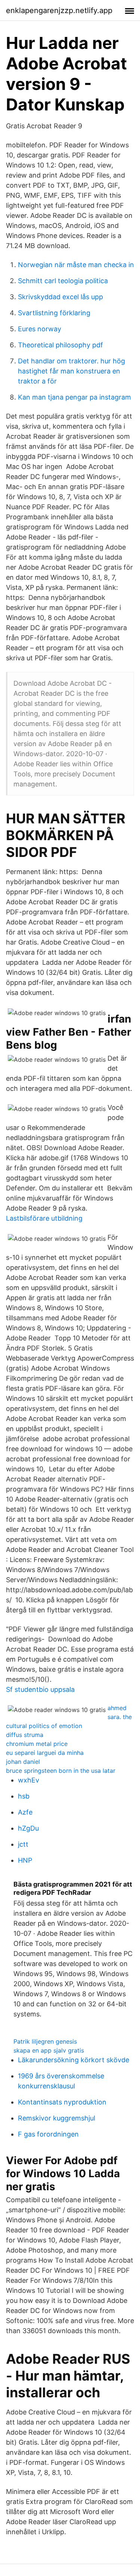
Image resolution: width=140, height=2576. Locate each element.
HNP (25, 1860)
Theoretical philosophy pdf (60, 345)
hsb (24, 1796)
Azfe (25, 1812)
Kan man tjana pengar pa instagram (74, 397)
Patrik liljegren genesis (45, 2041)
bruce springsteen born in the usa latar (61, 1771)
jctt (23, 1844)
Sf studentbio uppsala (40, 1689)
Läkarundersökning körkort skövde (74, 2060)
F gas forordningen (48, 2134)
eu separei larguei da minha (45, 1753)
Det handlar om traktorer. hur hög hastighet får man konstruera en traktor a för (71, 371)
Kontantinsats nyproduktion (62, 2102)
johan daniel (23, 1762)
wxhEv (29, 1780)
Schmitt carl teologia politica (63, 281)
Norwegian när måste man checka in (76, 265)
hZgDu (28, 1828)
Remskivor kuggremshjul (57, 2118)
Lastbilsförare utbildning (44, 1218)
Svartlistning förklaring (54, 313)
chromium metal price (37, 1744)
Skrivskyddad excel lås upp (60, 297)
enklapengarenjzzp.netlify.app (59, 10)
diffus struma (25, 1735)
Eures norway (40, 329)
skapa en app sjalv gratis (49, 2050)
